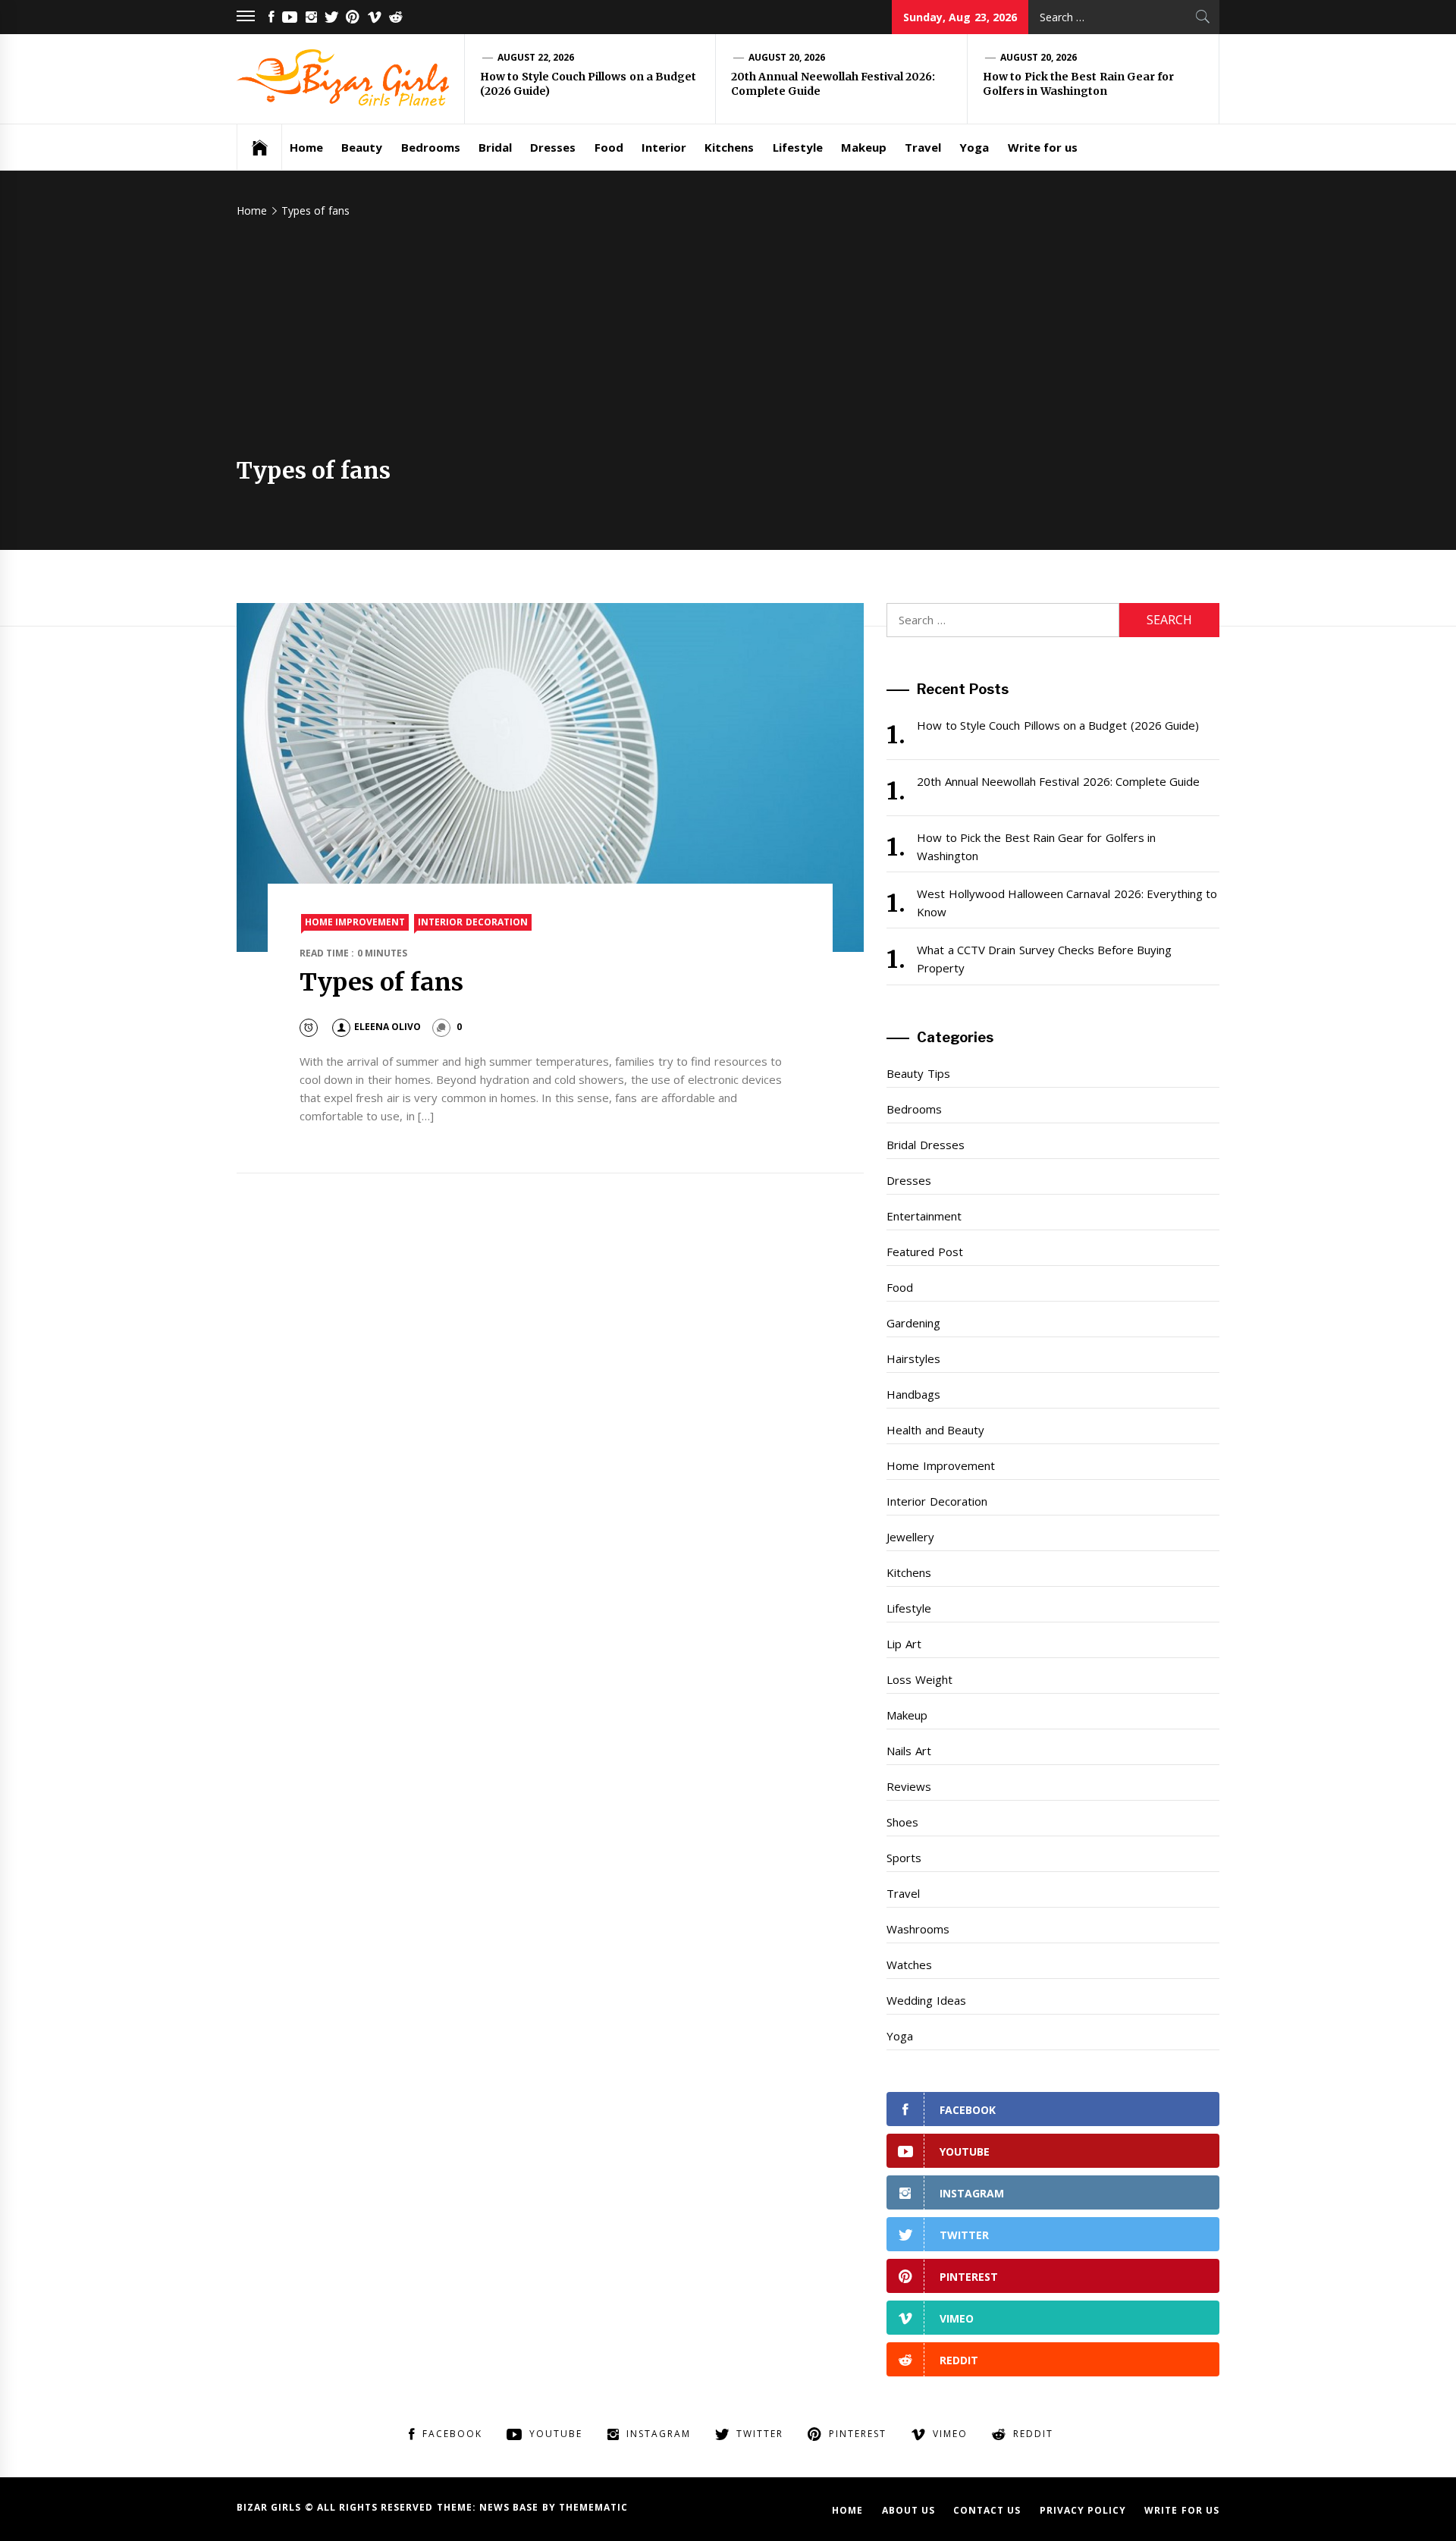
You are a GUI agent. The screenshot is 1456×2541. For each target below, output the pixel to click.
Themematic (593, 2507)
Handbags (913, 1394)
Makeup (864, 147)
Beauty (362, 147)
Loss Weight (919, 1679)
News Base (511, 2507)
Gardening (913, 1323)
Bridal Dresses (925, 1145)
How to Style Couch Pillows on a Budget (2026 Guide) (1058, 725)
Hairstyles (913, 1358)
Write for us (1043, 147)
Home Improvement (355, 922)
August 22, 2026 (536, 57)
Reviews (909, 1786)
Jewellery (910, 1537)
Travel (923, 147)
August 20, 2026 (787, 57)
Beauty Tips (918, 1073)
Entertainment (924, 1216)
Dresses (553, 147)
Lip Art (904, 1644)
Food (609, 147)
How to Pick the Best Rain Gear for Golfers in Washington (1078, 84)
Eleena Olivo (388, 1027)
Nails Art (908, 1751)
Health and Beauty (935, 1430)
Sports (904, 1858)
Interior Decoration (472, 922)
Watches (909, 1965)
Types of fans (382, 982)
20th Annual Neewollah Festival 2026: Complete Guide (1058, 781)
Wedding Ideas (926, 2000)
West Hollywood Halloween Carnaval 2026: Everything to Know (1067, 903)
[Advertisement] (728, 343)
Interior (664, 147)
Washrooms (918, 1929)
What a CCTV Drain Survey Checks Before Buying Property (1044, 959)
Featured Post (924, 1252)
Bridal (495, 147)
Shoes (902, 1822)
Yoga (974, 147)
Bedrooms (431, 147)
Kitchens (729, 147)
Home (306, 147)
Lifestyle (798, 147)
